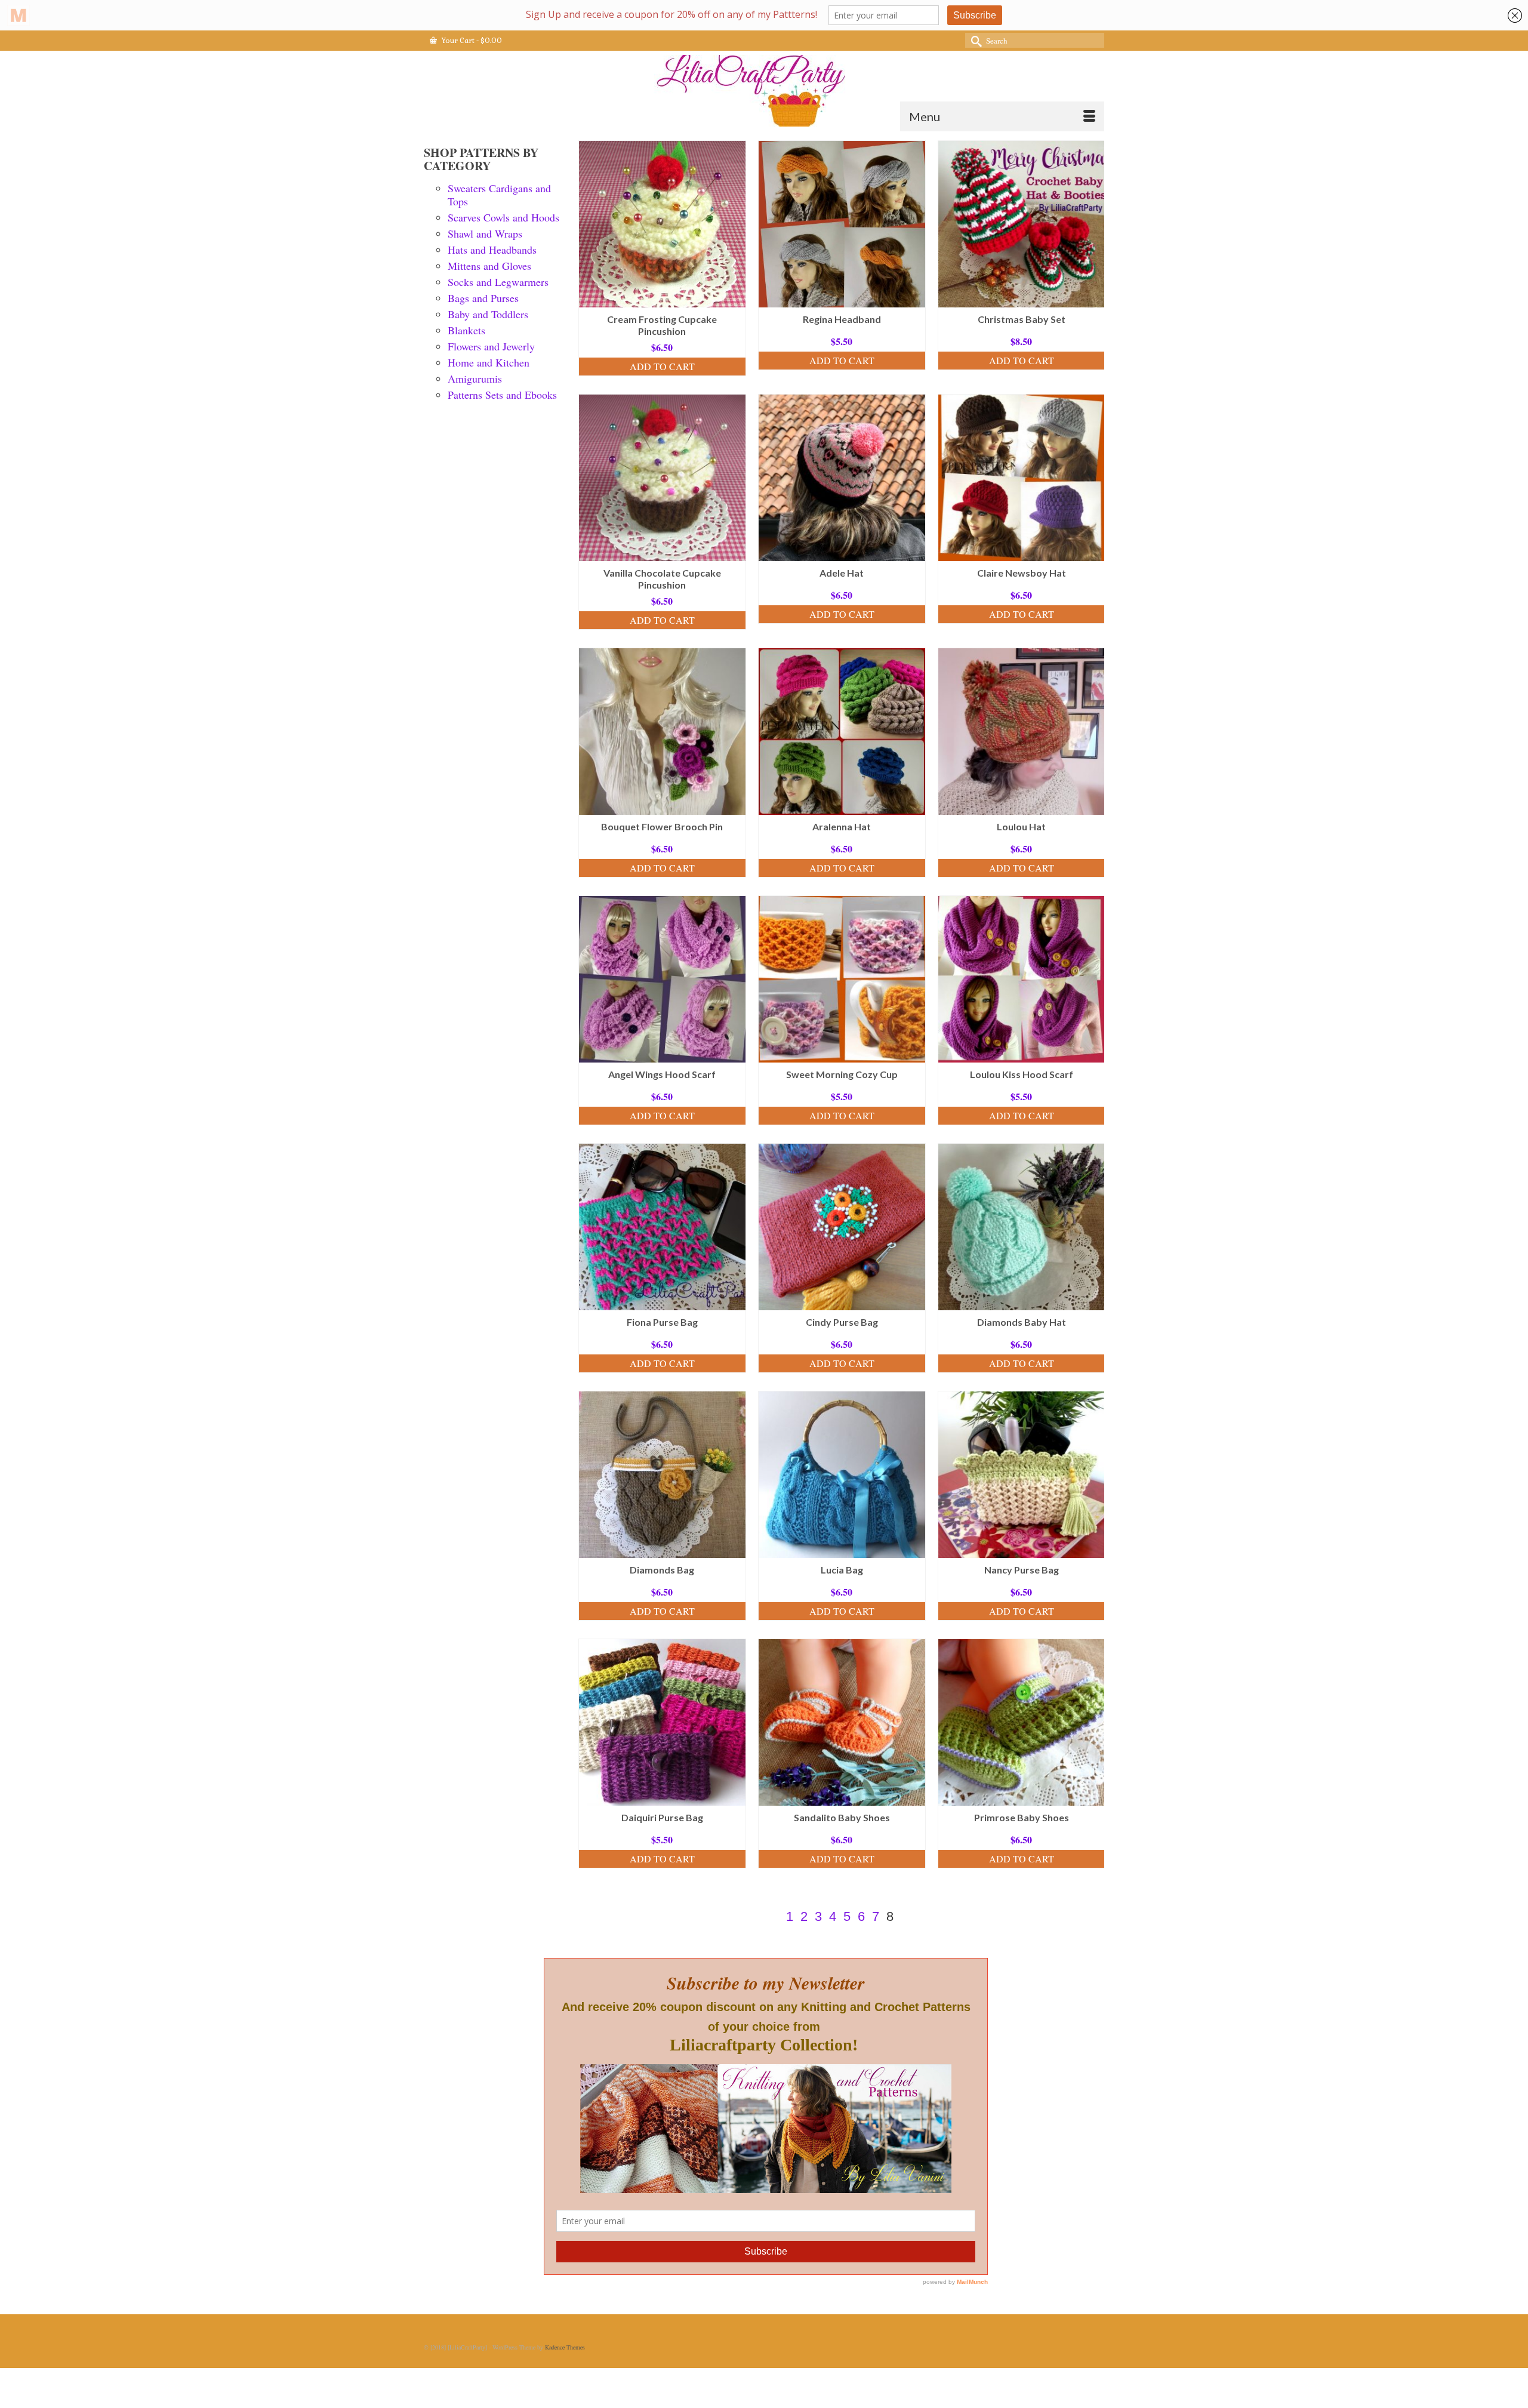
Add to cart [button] (662, 366)
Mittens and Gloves (489, 266)
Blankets (466, 330)
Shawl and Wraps (485, 233)
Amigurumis (475, 378)
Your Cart (471, 41)
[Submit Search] (974, 40)
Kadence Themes (565, 2347)
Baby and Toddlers (488, 314)
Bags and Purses (483, 298)
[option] (662, 264)
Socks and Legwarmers (498, 282)
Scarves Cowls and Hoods (503, 217)
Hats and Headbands (492, 250)
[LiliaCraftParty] (764, 91)
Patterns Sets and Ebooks (502, 395)
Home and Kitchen (489, 362)
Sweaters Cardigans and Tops (499, 195)
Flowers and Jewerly (491, 346)
